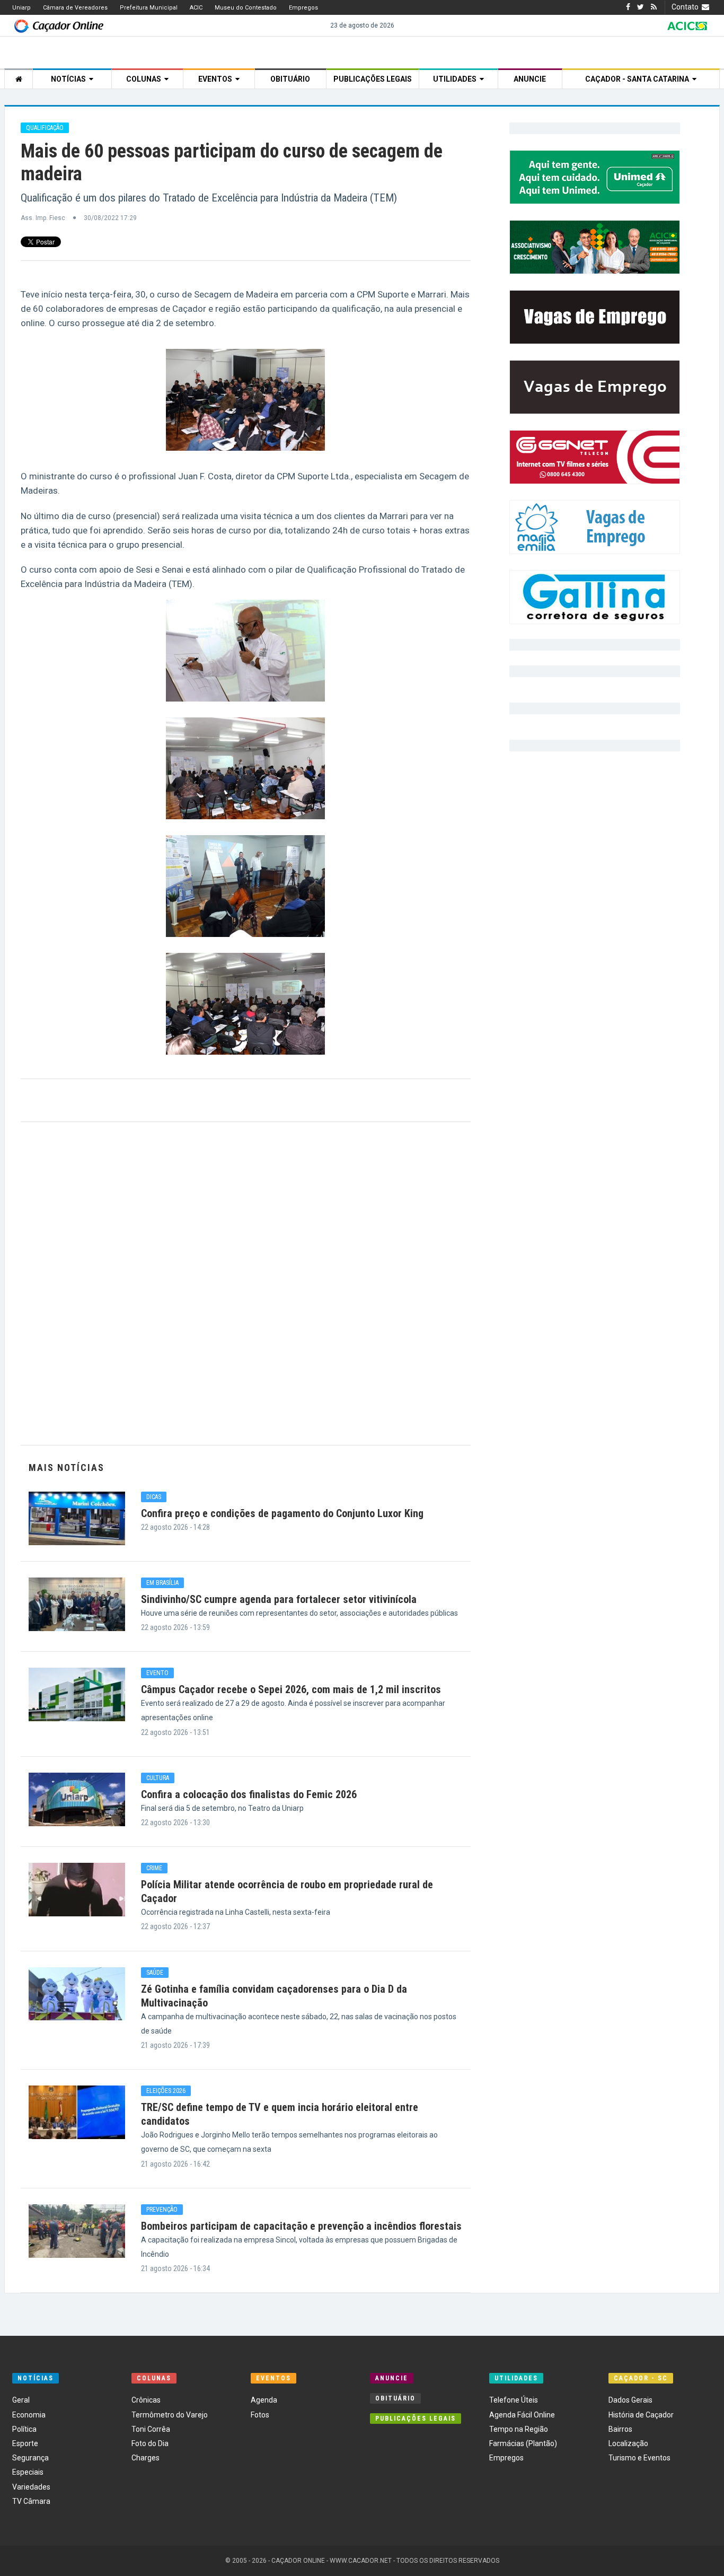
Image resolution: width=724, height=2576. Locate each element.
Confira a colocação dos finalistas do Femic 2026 (249, 1794)
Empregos (303, 8)
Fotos (260, 2415)
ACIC (196, 8)
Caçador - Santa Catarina (639, 79)
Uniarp (21, 8)
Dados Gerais (630, 2400)
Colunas (145, 79)
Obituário (290, 79)
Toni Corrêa (151, 2429)
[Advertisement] (246, 1283)
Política (24, 2429)
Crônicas (146, 2400)
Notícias (70, 79)
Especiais (28, 2472)
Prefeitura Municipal (149, 8)
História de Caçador (641, 2415)
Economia (29, 2415)
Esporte (25, 2443)
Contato (687, 7)
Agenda (264, 2400)
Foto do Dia (150, 2443)
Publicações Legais (373, 79)
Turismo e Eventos (639, 2458)
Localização (628, 2443)
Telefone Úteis (514, 2400)
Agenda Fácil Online (522, 2415)
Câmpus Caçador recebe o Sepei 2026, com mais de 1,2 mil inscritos (291, 1689)
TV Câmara (31, 2501)
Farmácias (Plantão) (523, 2443)
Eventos (217, 79)
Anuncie (530, 79)
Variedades (31, 2487)
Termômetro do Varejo (170, 2415)
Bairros (620, 2429)
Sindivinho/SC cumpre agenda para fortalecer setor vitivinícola (279, 1599)
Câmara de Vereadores (75, 8)
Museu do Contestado (246, 8)
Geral (21, 2400)
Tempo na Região (519, 2429)
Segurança (30, 2458)
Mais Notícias (67, 1467)
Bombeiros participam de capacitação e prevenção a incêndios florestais (301, 2226)
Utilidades (456, 79)
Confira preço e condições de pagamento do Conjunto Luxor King (282, 1513)
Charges (145, 2458)
